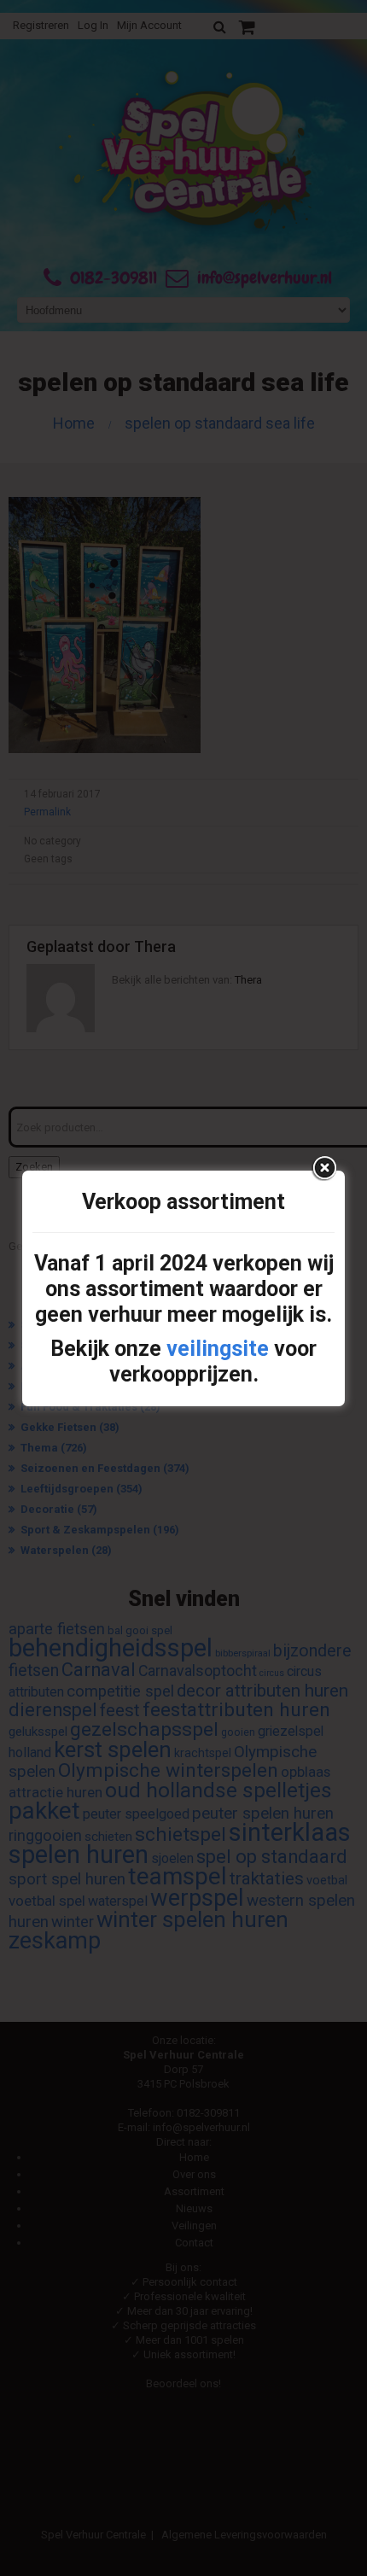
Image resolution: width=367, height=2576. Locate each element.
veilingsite (218, 1349)
